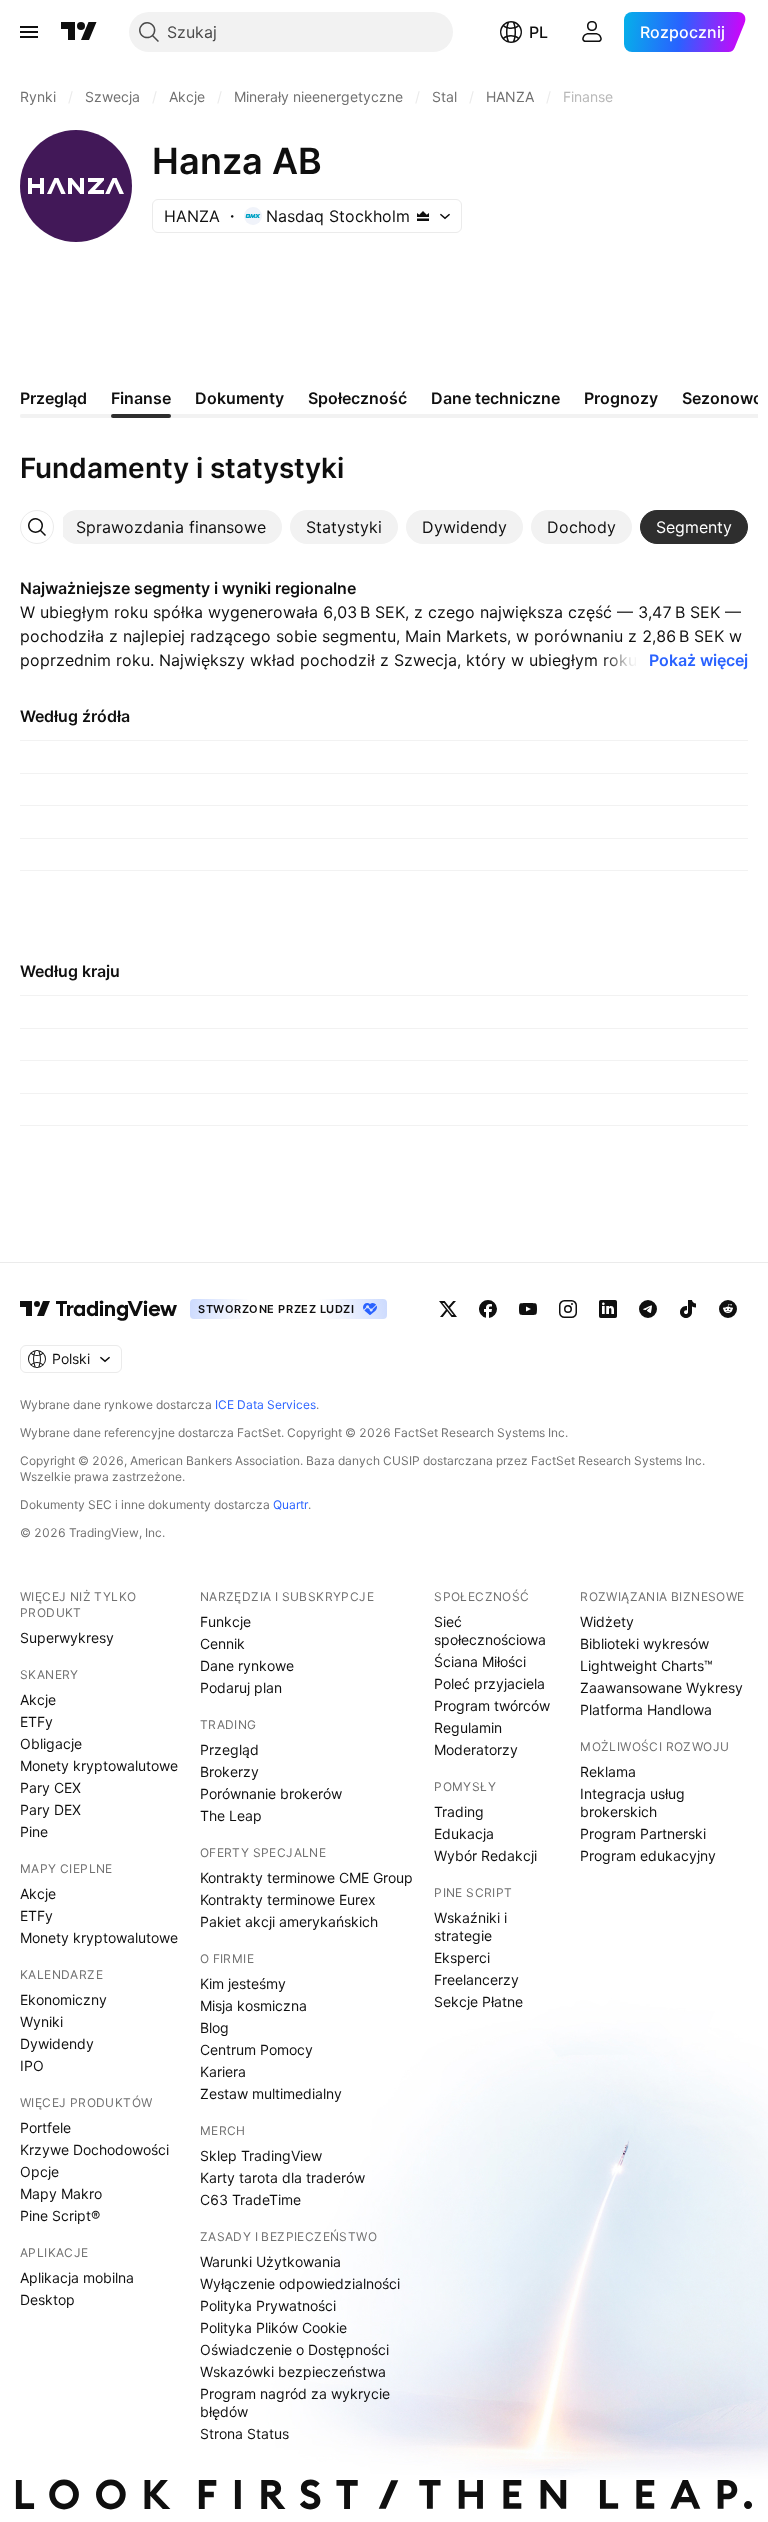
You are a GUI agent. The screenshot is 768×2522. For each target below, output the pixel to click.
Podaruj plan (241, 1687)
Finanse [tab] (141, 398)
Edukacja (464, 1833)
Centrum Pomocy (256, 2049)
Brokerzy (229, 1771)
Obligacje (51, 1743)
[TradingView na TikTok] (688, 1309)
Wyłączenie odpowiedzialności (300, 2283)
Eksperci (462, 1957)
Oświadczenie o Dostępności (294, 2349)
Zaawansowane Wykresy (661, 1687)
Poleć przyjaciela (489, 1683)
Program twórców (492, 1705)
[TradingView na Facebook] (488, 1309)
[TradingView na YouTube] (528, 1309)
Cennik (222, 1643)
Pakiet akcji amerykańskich (289, 1921)
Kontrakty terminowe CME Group (306, 1877)
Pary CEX (50, 1787)
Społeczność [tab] (357, 398)
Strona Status (244, 2433)
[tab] (171, 527)
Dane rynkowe (247, 1665)
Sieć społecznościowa (490, 1630)
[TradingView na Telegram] (648, 1309)
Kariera (223, 2071)
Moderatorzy (476, 1749)
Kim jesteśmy (243, 1983)
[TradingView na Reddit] (728, 1309)
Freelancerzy (476, 1979)
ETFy (36, 1721)
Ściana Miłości (480, 1661)
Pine (34, 1831)
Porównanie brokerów (271, 1793)
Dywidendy (57, 2043)
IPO (32, 2065)
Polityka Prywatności (268, 2305)
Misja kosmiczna (253, 2005)
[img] (423, 216)
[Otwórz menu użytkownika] (592, 32)
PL (538, 32)
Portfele (45, 2127)
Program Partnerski (643, 1833)
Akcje (38, 1699)
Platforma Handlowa (646, 1709)
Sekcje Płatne (478, 2001)
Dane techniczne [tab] (495, 398)
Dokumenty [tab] (239, 398)
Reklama (608, 1771)
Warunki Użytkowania (270, 2261)
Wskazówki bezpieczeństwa (293, 2371)
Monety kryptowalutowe (99, 1765)
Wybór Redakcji (485, 1855)
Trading (459, 1811)
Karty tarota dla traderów (282, 2177)
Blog (214, 2027)
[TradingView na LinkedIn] (608, 1309)
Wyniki (41, 2021)
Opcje (39, 2171)
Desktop (47, 2299)
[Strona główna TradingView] (79, 32)
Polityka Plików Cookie (273, 2327)
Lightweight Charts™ (646, 1665)
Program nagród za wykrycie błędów (295, 2402)
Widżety (607, 1621)
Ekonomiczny (63, 1999)
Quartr (290, 1504)
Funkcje (225, 1621)
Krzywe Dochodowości (94, 2149)
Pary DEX (50, 1809)
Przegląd (229, 1749)
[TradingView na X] (448, 1309)
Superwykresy (67, 1637)
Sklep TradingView (261, 2155)
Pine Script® (60, 2215)
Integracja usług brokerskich (632, 1802)
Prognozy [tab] (621, 398)
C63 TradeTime (250, 2199)
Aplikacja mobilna (77, 2277)
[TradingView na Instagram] (568, 1309)
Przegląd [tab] (53, 398)
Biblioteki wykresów (644, 1643)
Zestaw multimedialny (271, 2093)
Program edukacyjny (648, 1855)
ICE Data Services (265, 1404)
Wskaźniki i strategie (470, 1926)
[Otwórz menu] (29, 32)
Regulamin (468, 1727)
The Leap (231, 1815)
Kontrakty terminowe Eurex (288, 1899)
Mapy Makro (61, 2193)
